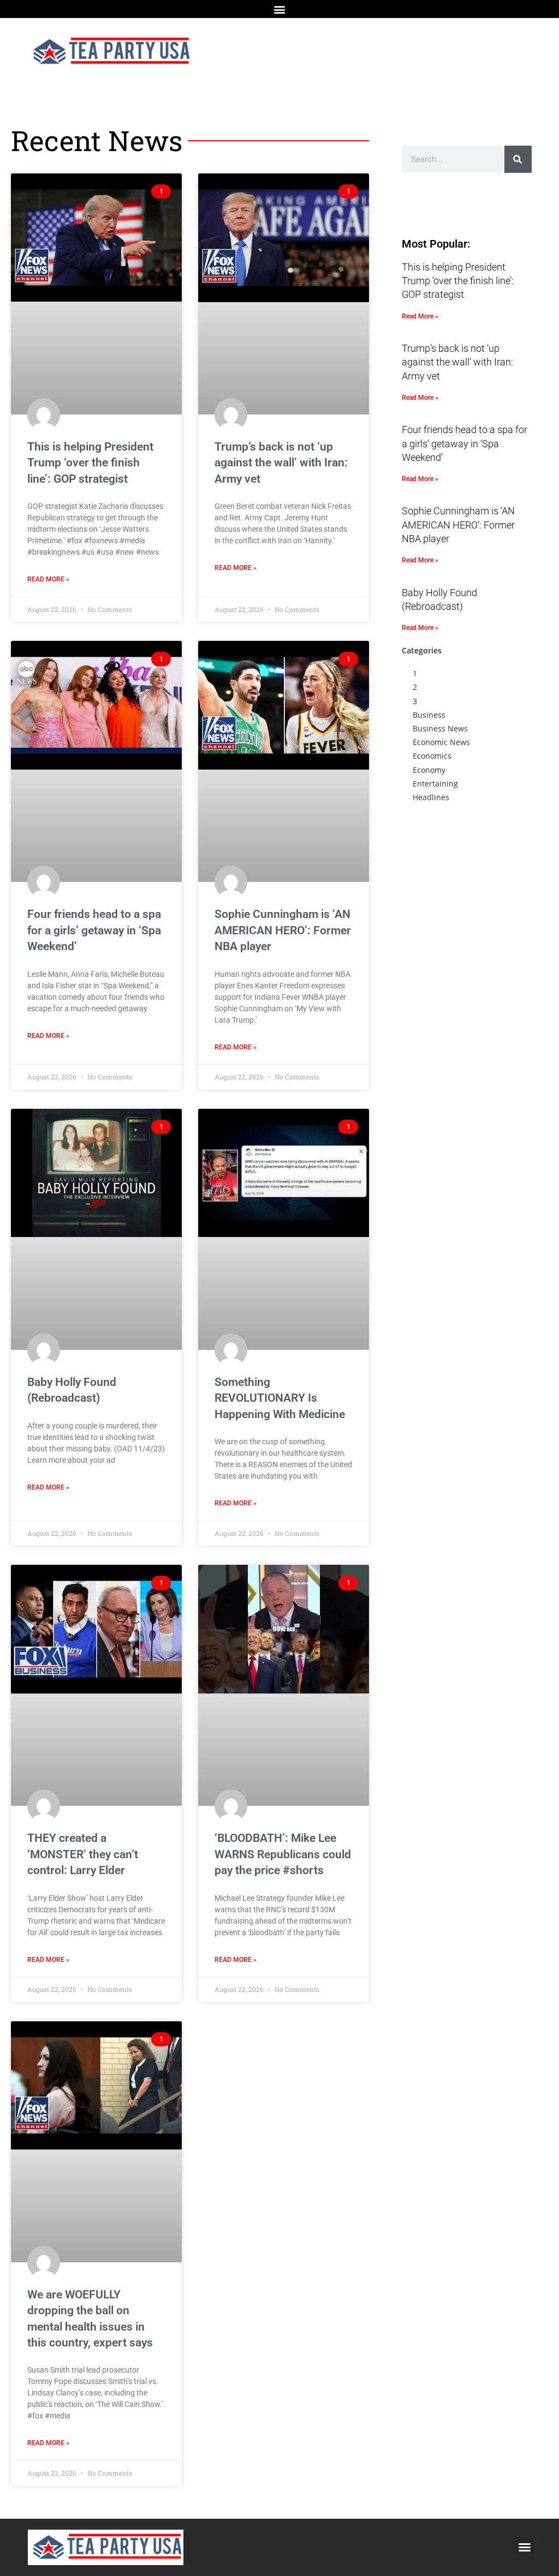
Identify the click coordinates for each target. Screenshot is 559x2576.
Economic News (441, 742)
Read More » (48, 579)
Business (429, 715)
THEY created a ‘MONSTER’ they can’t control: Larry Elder (83, 1854)
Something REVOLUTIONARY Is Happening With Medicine (280, 1398)
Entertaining (435, 783)
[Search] (518, 159)
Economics (432, 756)
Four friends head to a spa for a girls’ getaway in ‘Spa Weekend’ (94, 930)
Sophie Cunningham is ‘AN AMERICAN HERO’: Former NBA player (283, 930)
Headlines (431, 797)
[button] (280, 9)
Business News (440, 728)
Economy (429, 770)
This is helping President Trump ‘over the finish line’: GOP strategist (90, 463)
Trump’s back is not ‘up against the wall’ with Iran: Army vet (281, 463)
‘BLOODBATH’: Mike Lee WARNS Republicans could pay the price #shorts (283, 1854)
